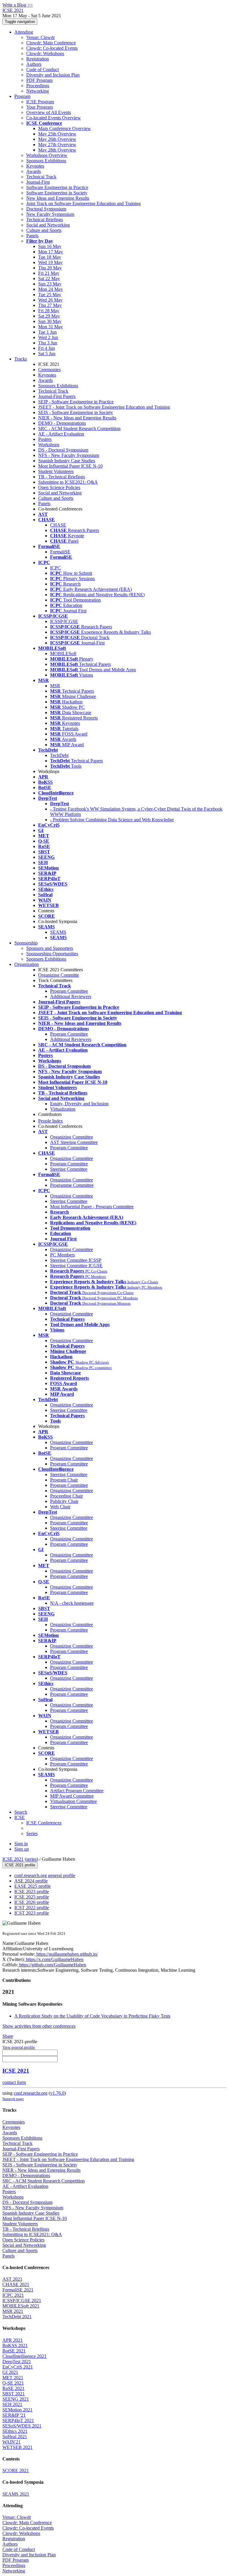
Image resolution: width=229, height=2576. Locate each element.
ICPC (55, 568)
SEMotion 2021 (17, 2410)
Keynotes (35, 166)
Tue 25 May (50, 295)
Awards (34, 171)
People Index (51, 1121)
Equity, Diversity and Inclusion (79, 1104)
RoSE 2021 (13, 2388)
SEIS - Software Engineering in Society (76, 412)
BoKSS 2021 (15, 2345)
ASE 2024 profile (31, 1881)
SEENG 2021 (16, 2399)
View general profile (19, 2047)
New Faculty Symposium (50, 214)
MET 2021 (13, 2378)
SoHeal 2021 (15, 2437)
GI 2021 (10, 2372)
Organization (27, 964)
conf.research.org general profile (45, 1875)
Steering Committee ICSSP (76, 1260)
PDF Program (39, 80)
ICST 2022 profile (32, 1908)
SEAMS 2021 (16, 2494)
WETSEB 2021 (17, 2447)
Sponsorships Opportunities (52, 954)
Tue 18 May (50, 257)
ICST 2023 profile (32, 1913)
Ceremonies (49, 370)
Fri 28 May (49, 311)
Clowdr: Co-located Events (52, 48)
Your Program (40, 107)
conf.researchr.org (31, 2093)
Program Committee (69, 991)
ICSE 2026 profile (32, 1902)
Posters (45, 439)
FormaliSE (60, 552)
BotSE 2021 (14, 2351)
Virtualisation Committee (74, 1801)
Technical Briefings (45, 220)
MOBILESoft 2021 (21, 2306)
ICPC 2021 (13, 2295)
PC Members (62, 1255)
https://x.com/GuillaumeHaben (54, 1959)
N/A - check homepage (72, 1603)
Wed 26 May (50, 300)
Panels (32, 236)
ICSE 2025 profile (32, 1897)
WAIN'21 (11, 2442)
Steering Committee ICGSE (76, 1266)
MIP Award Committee (72, 1796)
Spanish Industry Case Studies (67, 461)
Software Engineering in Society (57, 193)
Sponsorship (26, 943)
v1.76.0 (57, 2093)
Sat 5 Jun (47, 353)
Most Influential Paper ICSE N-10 (70, 466)
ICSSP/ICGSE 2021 (22, 2301)
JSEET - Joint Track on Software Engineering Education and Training (104, 407)
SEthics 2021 (15, 2431)
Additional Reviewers (71, 996)
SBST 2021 (14, 2394)
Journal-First (38, 182)
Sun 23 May (50, 284)
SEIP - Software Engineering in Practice (76, 402)
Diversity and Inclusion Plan (53, 75)
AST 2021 (12, 2279)
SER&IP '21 (14, 2415)
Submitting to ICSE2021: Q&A (68, 482)
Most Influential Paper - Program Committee (92, 1207)
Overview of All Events (49, 112)
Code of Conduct (42, 70)
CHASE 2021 (16, 2284)
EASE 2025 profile (33, 1886)
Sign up (22, 1849)
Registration (38, 59)
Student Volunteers (56, 471)
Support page (13, 2099)
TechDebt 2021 (17, 2317)
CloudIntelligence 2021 (24, 2356)
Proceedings (38, 86)
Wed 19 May (50, 262)
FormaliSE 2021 (18, 2290)
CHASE (58, 525)
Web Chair (60, 1507)
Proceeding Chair (66, 1496)
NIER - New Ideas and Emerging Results (77, 418)
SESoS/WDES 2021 (22, 2426)
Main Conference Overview (65, 128)
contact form (14, 2082)
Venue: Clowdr (41, 37)
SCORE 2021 (16, 2470)
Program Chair (64, 1480)
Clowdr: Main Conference (51, 43)
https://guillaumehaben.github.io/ (66, 1954)
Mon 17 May (51, 252)
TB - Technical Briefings (62, 477)
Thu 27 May (50, 305)
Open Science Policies (59, 487)
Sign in (21, 1844)
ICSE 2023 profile (32, 1892)
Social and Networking (48, 225)
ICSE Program (40, 102)
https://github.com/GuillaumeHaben (52, 1965)
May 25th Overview (57, 134)
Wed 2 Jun (48, 337)
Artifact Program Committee (77, 1791)
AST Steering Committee (74, 1142)
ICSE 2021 (13, 1859)
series (31, 1859)
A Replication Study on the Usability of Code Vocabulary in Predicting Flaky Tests (92, 2016)
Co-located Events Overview (54, 118)
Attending (24, 32)
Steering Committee (69, 1169)
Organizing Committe (59, 975)
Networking (38, 91)
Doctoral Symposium (46, 209)
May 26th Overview (57, 139)
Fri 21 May (49, 273)
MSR (55, 686)
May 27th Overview (57, 145)
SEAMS (58, 932)
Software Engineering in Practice (57, 187)
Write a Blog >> (18, 5)
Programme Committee (72, 1185)
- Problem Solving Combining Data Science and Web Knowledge (112, 820)
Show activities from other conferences (39, 2026)
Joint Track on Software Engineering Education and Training (83, 203)
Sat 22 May (49, 278)
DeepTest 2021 (17, 2362)
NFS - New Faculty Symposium (69, 455)
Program (22, 96)
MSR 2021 (13, 2311)
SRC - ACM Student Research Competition (79, 428)
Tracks (21, 359)
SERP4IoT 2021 (18, 2420)
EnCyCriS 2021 (18, 2367)
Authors (34, 64)
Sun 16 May (50, 246)
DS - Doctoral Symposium (63, 450)
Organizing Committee (72, 1137)
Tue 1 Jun (47, 332)
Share (8, 2036)
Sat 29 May (49, 316)
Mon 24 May (51, 289)
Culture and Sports (44, 230)
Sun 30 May (50, 321)
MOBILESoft (63, 654)
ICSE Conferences (44, 1823)
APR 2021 (13, 2340)
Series (32, 1833)
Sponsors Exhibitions (46, 161)
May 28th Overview (57, 150)
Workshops (49, 445)
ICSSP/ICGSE (64, 621)
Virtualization (63, 1109)
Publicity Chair (64, 1501)
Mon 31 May (51, 327)
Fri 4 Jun (47, 348)
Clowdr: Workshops (45, 53)
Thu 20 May (50, 268)
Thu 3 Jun (48, 343)
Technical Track (41, 177)
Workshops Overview (47, 155)
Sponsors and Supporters (50, 948)
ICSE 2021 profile (20, 1865)
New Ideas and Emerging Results (58, 198)
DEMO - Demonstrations (62, 423)
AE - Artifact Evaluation (61, 434)
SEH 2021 (12, 2404)
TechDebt (59, 755)
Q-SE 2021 (13, 2383)
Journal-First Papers (57, 396)
